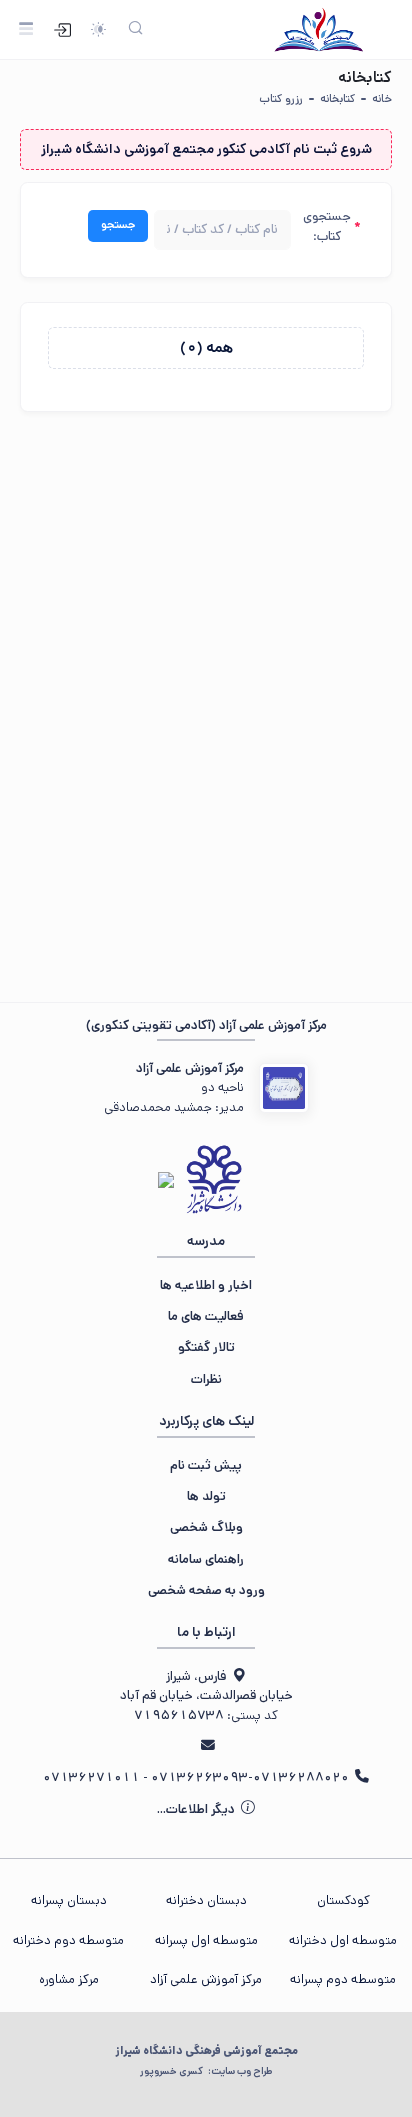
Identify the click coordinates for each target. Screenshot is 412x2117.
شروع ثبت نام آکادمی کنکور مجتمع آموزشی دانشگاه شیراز (206, 149)
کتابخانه (337, 99)
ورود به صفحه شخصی (206, 1590)
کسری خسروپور (206, 2071)
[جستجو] (135, 29)
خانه (382, 99)
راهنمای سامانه (206, 1559)
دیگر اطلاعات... (197, 1809)
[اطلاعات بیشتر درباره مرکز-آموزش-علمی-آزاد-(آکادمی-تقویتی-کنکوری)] (284, 1088)
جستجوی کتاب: (327, 226)
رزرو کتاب (281, 99)
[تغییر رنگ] (97, 29)
